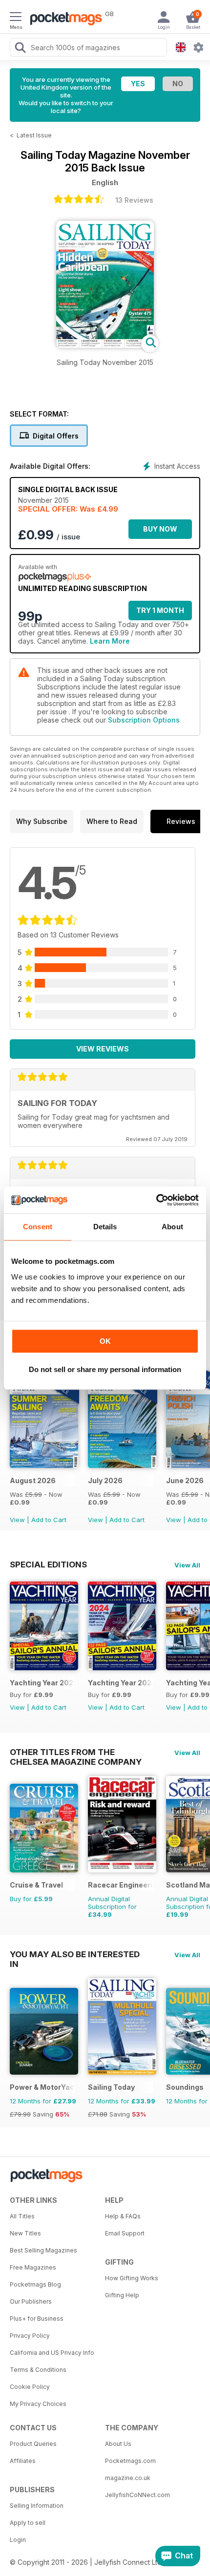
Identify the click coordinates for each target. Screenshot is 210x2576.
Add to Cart (49, 1520)
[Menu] (16, 18)
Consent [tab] (38, 1227)
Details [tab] (105, 1227)
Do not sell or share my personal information (105, 1369)
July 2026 (105, 1480)
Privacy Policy (30, 2336)
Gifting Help (122, 2295)
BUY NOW (160, 529)
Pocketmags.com (130, 2461)
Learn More (110, 641)
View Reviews (103, 1049)
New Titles (25, 2233)
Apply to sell (28, 2523)
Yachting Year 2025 (42, 1683)
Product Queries (33, 2444)
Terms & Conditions (38, 2370)
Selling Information (37, 2506)
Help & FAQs (123, 2216)
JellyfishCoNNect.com (137, 2495)
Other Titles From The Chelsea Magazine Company (76, 1752)
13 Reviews (134, 200)
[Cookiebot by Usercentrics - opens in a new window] (156, 1200)
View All (187, 1565)
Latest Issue (34, 135)
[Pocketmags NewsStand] (63, 19)
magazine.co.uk (128, 2478)
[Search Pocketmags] (20, 49)
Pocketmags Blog (35, 2284)
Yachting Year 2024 (120, 1683)
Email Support (125, 2233)
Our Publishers (31, 2301)
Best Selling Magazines (43, 2250)
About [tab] (172, 1227)
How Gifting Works (132, 2278)
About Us (118, 2444)
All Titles (22, 2216)
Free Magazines (33, 2267)
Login (18, 2540)
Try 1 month (160, 610)
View (17, 1520)
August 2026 (33, 1480)
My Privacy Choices (38, 2404)
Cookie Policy (30, 2387)
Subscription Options (144, 720)
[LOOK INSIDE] (105, 345)
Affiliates (23, 2461)
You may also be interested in (75, 1954)
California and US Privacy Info (52, 2353)
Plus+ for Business (37, 2318)
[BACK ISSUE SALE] (44, 1465)
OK (105, 1341)
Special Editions (48, 1565)
